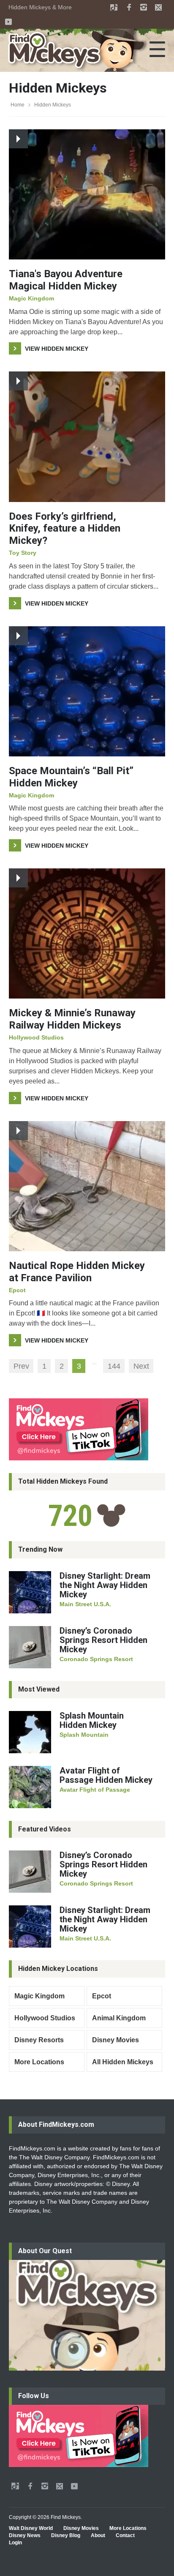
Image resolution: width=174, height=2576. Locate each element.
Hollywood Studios (36, 1037)
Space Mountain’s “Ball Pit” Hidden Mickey (71, 777)
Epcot (17, 1290)
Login (15, 2543)
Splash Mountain (84, 1735)
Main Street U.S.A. (85, 1604)
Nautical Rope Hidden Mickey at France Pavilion (77, 1272)
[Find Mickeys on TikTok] (87, 1429)
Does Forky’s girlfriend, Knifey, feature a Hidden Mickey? (65, 529)
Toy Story (23, 553)
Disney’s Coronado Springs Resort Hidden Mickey (103, 1640)
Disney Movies (116, 2040)
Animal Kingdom (119, 2018)
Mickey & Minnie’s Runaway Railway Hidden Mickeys (72, 1019)
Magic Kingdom (31, 298)
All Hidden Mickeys (123, 2062)
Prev (21, 1366)
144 (114, 1366)
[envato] (114, 7)
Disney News (25, 2535)
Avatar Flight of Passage (95, 1790)
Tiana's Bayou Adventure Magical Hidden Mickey (66, 280)
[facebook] (129, 7)
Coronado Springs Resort (96, 1659)
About (98, 2535)
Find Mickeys (66, 2517)
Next (141, 1366)
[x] (158, 7)
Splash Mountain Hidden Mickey (92, 1720)
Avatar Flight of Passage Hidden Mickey (106, 1775)
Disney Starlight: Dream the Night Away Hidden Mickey (105, 1585)
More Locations (39, 2062)
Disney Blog (66, 2535)
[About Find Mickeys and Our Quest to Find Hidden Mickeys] (87, 2315)
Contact (125, 2535)
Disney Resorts (39, 2040)
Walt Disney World (31, 2528)
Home (18, 105)
